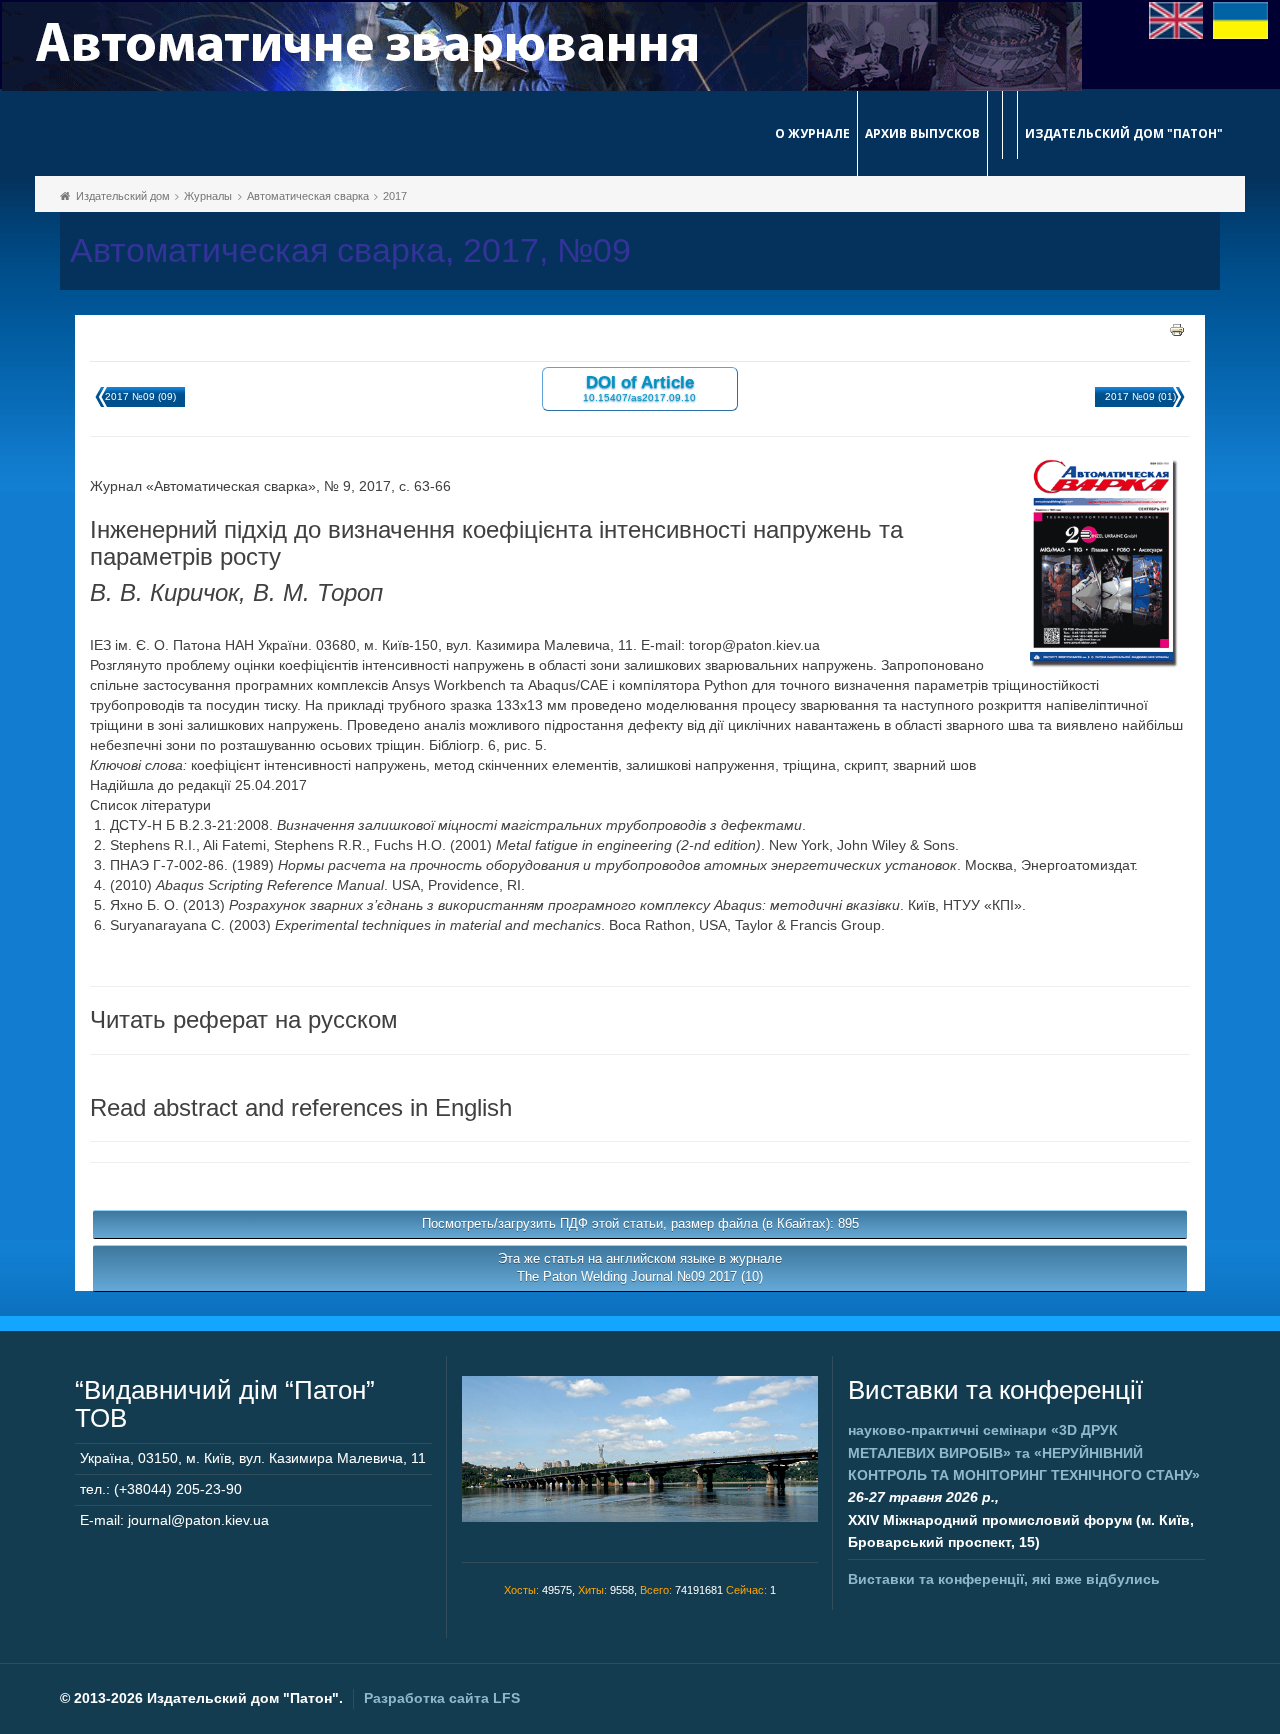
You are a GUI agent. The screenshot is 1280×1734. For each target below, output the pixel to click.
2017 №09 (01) (1140, 396)
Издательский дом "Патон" (1124, 133)
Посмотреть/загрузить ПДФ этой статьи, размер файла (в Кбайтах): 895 (640, 1223)
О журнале (812, 133)
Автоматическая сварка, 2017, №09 (350, 250)
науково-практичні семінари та (1024, 1452)
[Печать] (1177, 329)
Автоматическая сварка (308, 196)
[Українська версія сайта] (1240, 19)
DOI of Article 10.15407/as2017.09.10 (639, 387)
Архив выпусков (922, 133)
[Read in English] (1176, 19)
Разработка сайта (442, 1698)
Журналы (208, 196)
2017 (395, 196)
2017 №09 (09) (140, 396)
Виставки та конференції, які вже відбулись (1004, 1579)
